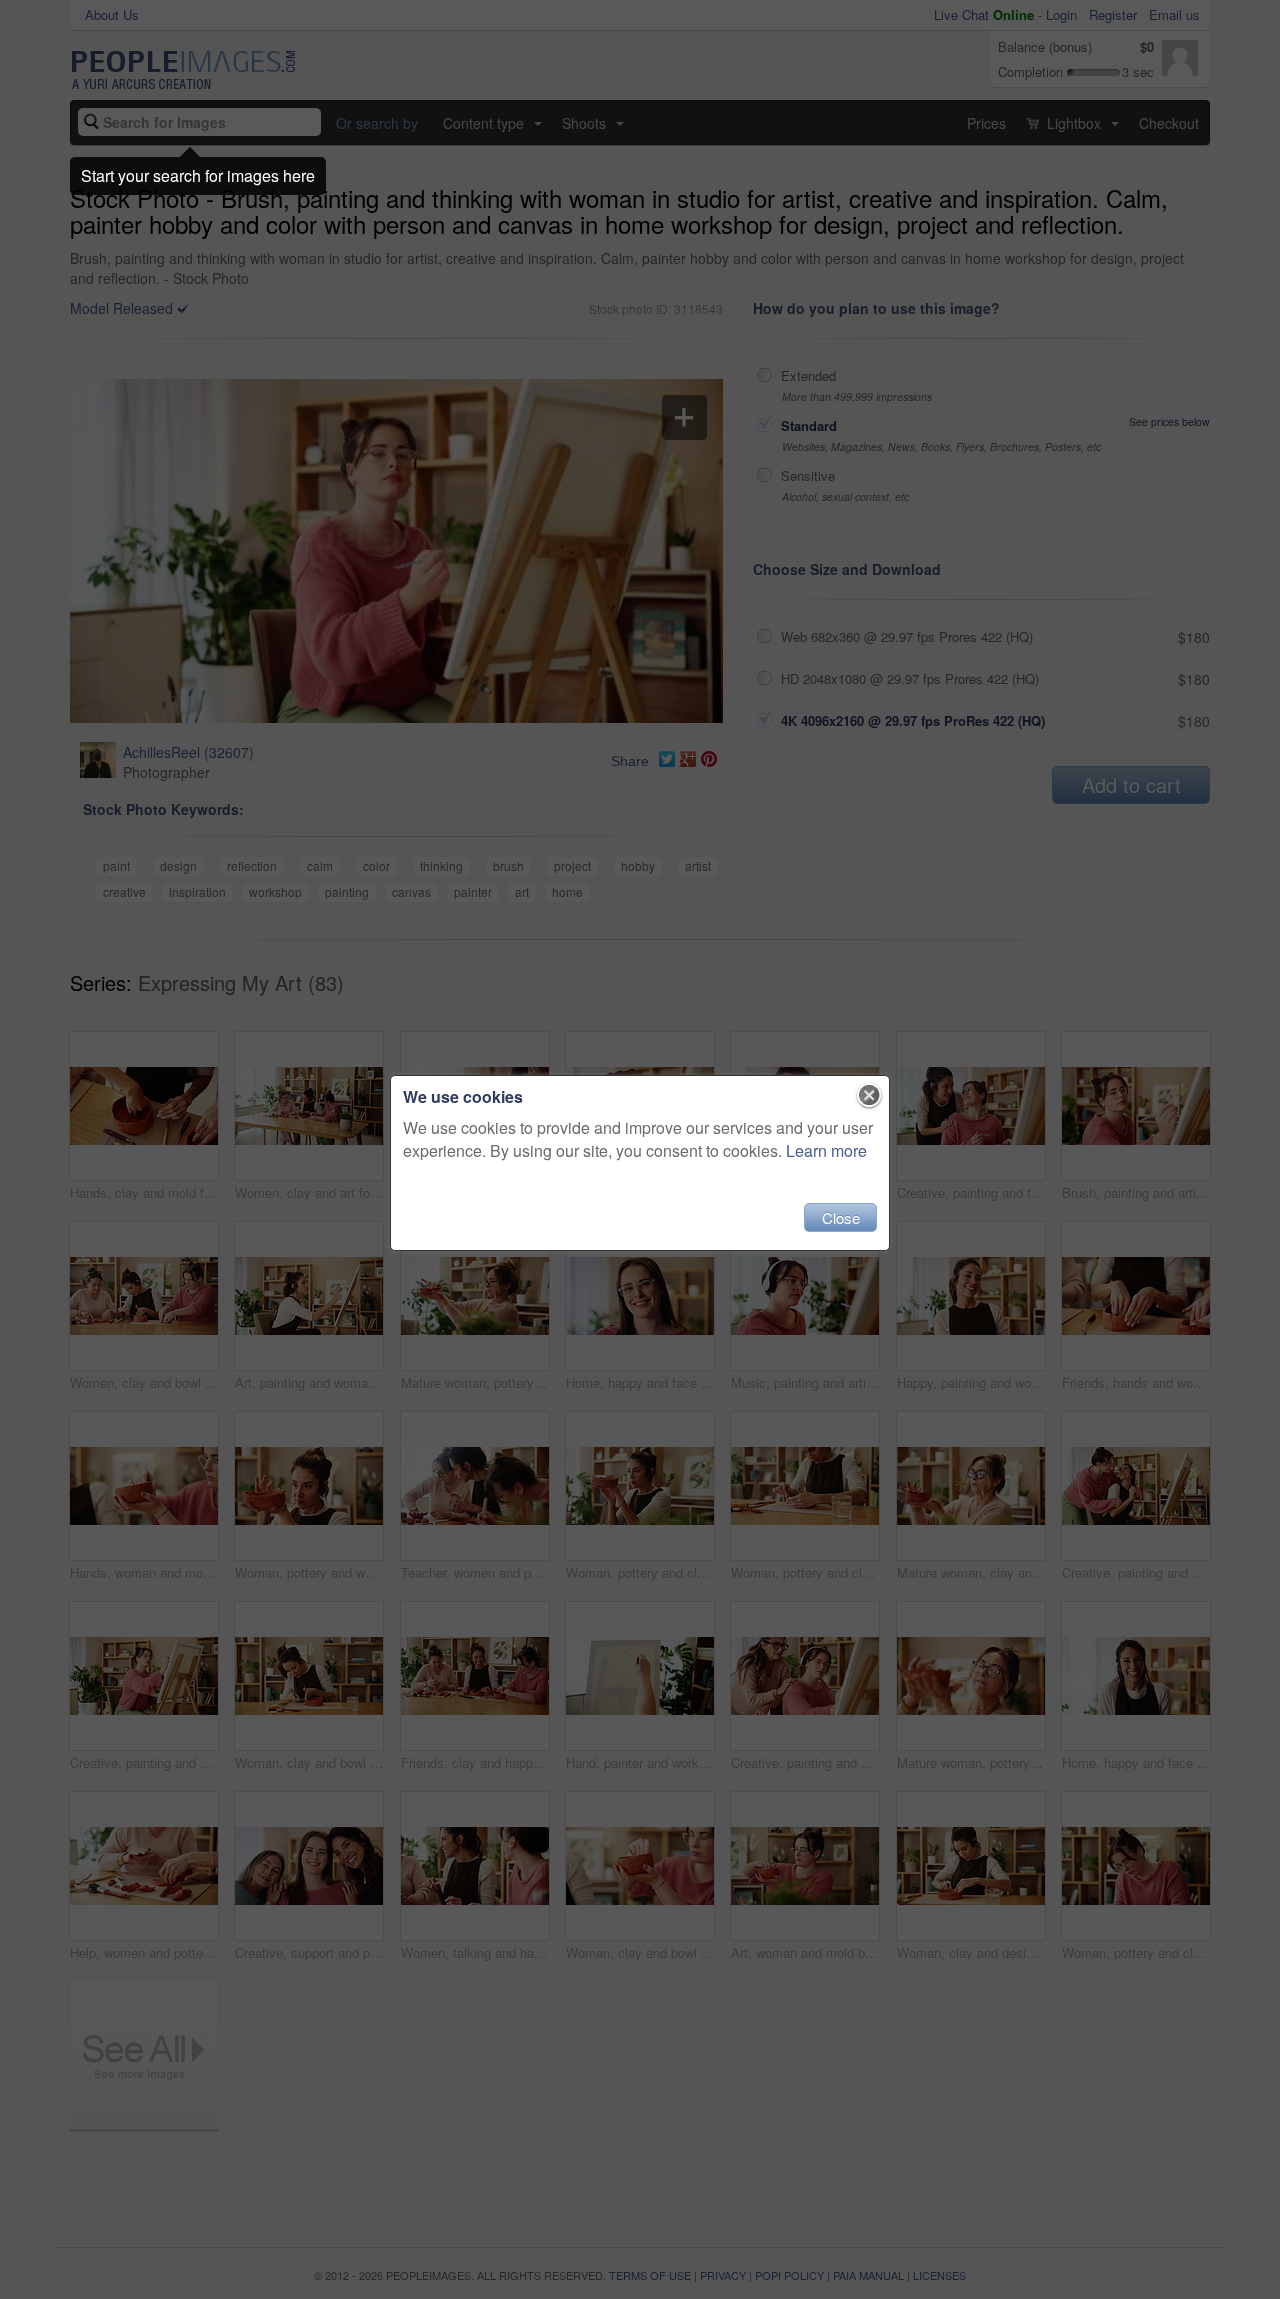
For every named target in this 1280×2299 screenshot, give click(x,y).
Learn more (826, 1150)
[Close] (869, 1096)
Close (841, 1217)
